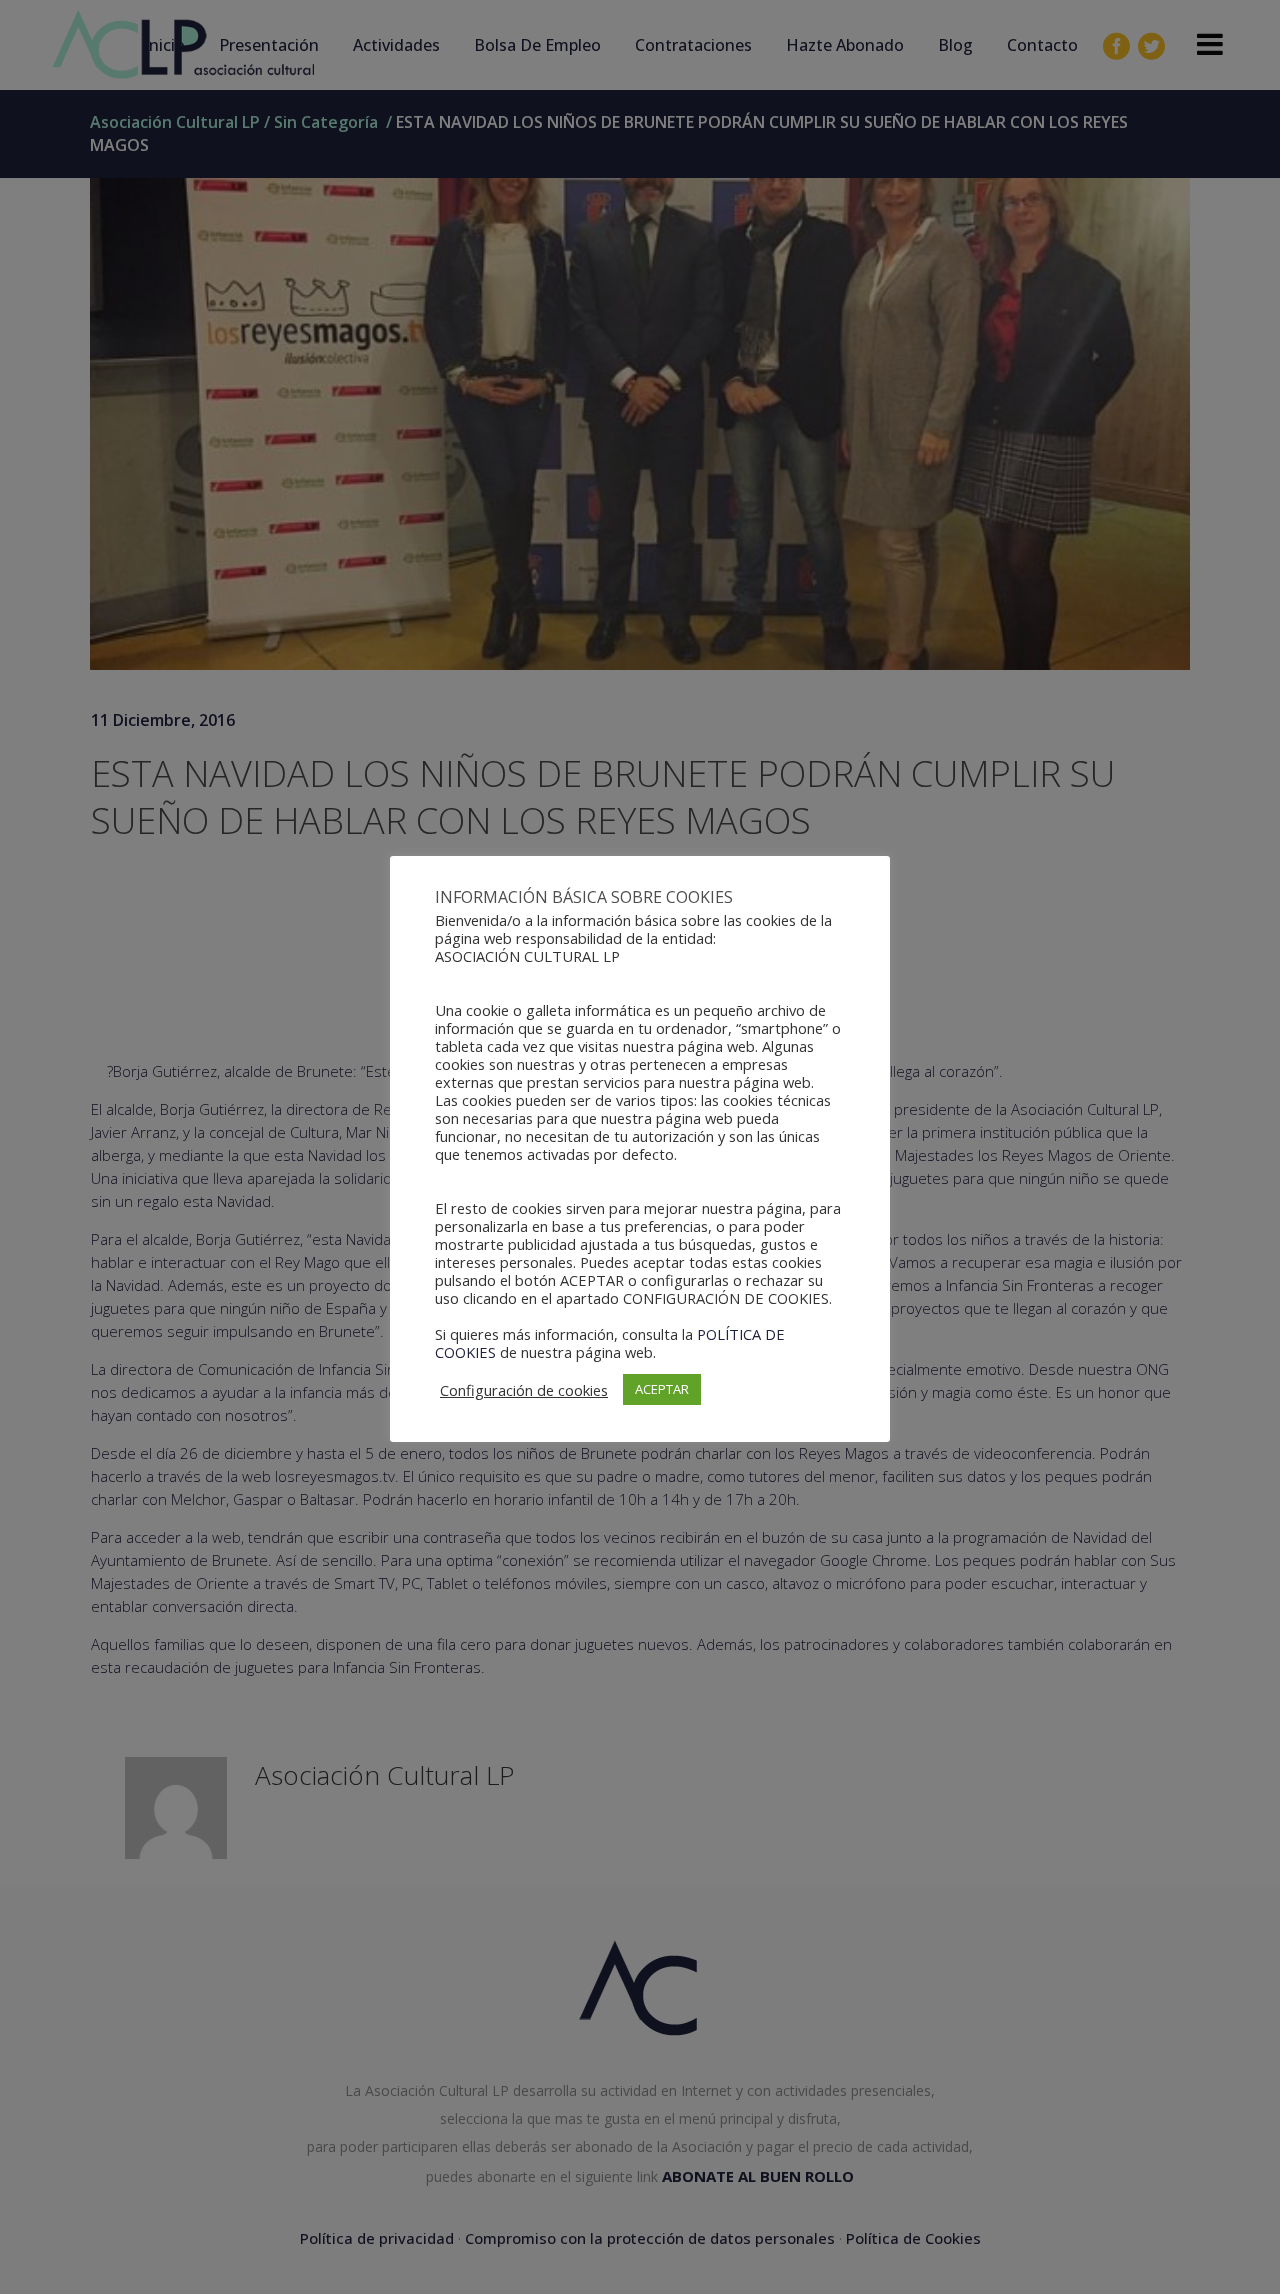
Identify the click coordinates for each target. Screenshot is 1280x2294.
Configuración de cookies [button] (524, 1390)
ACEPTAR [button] (662, 1389)
